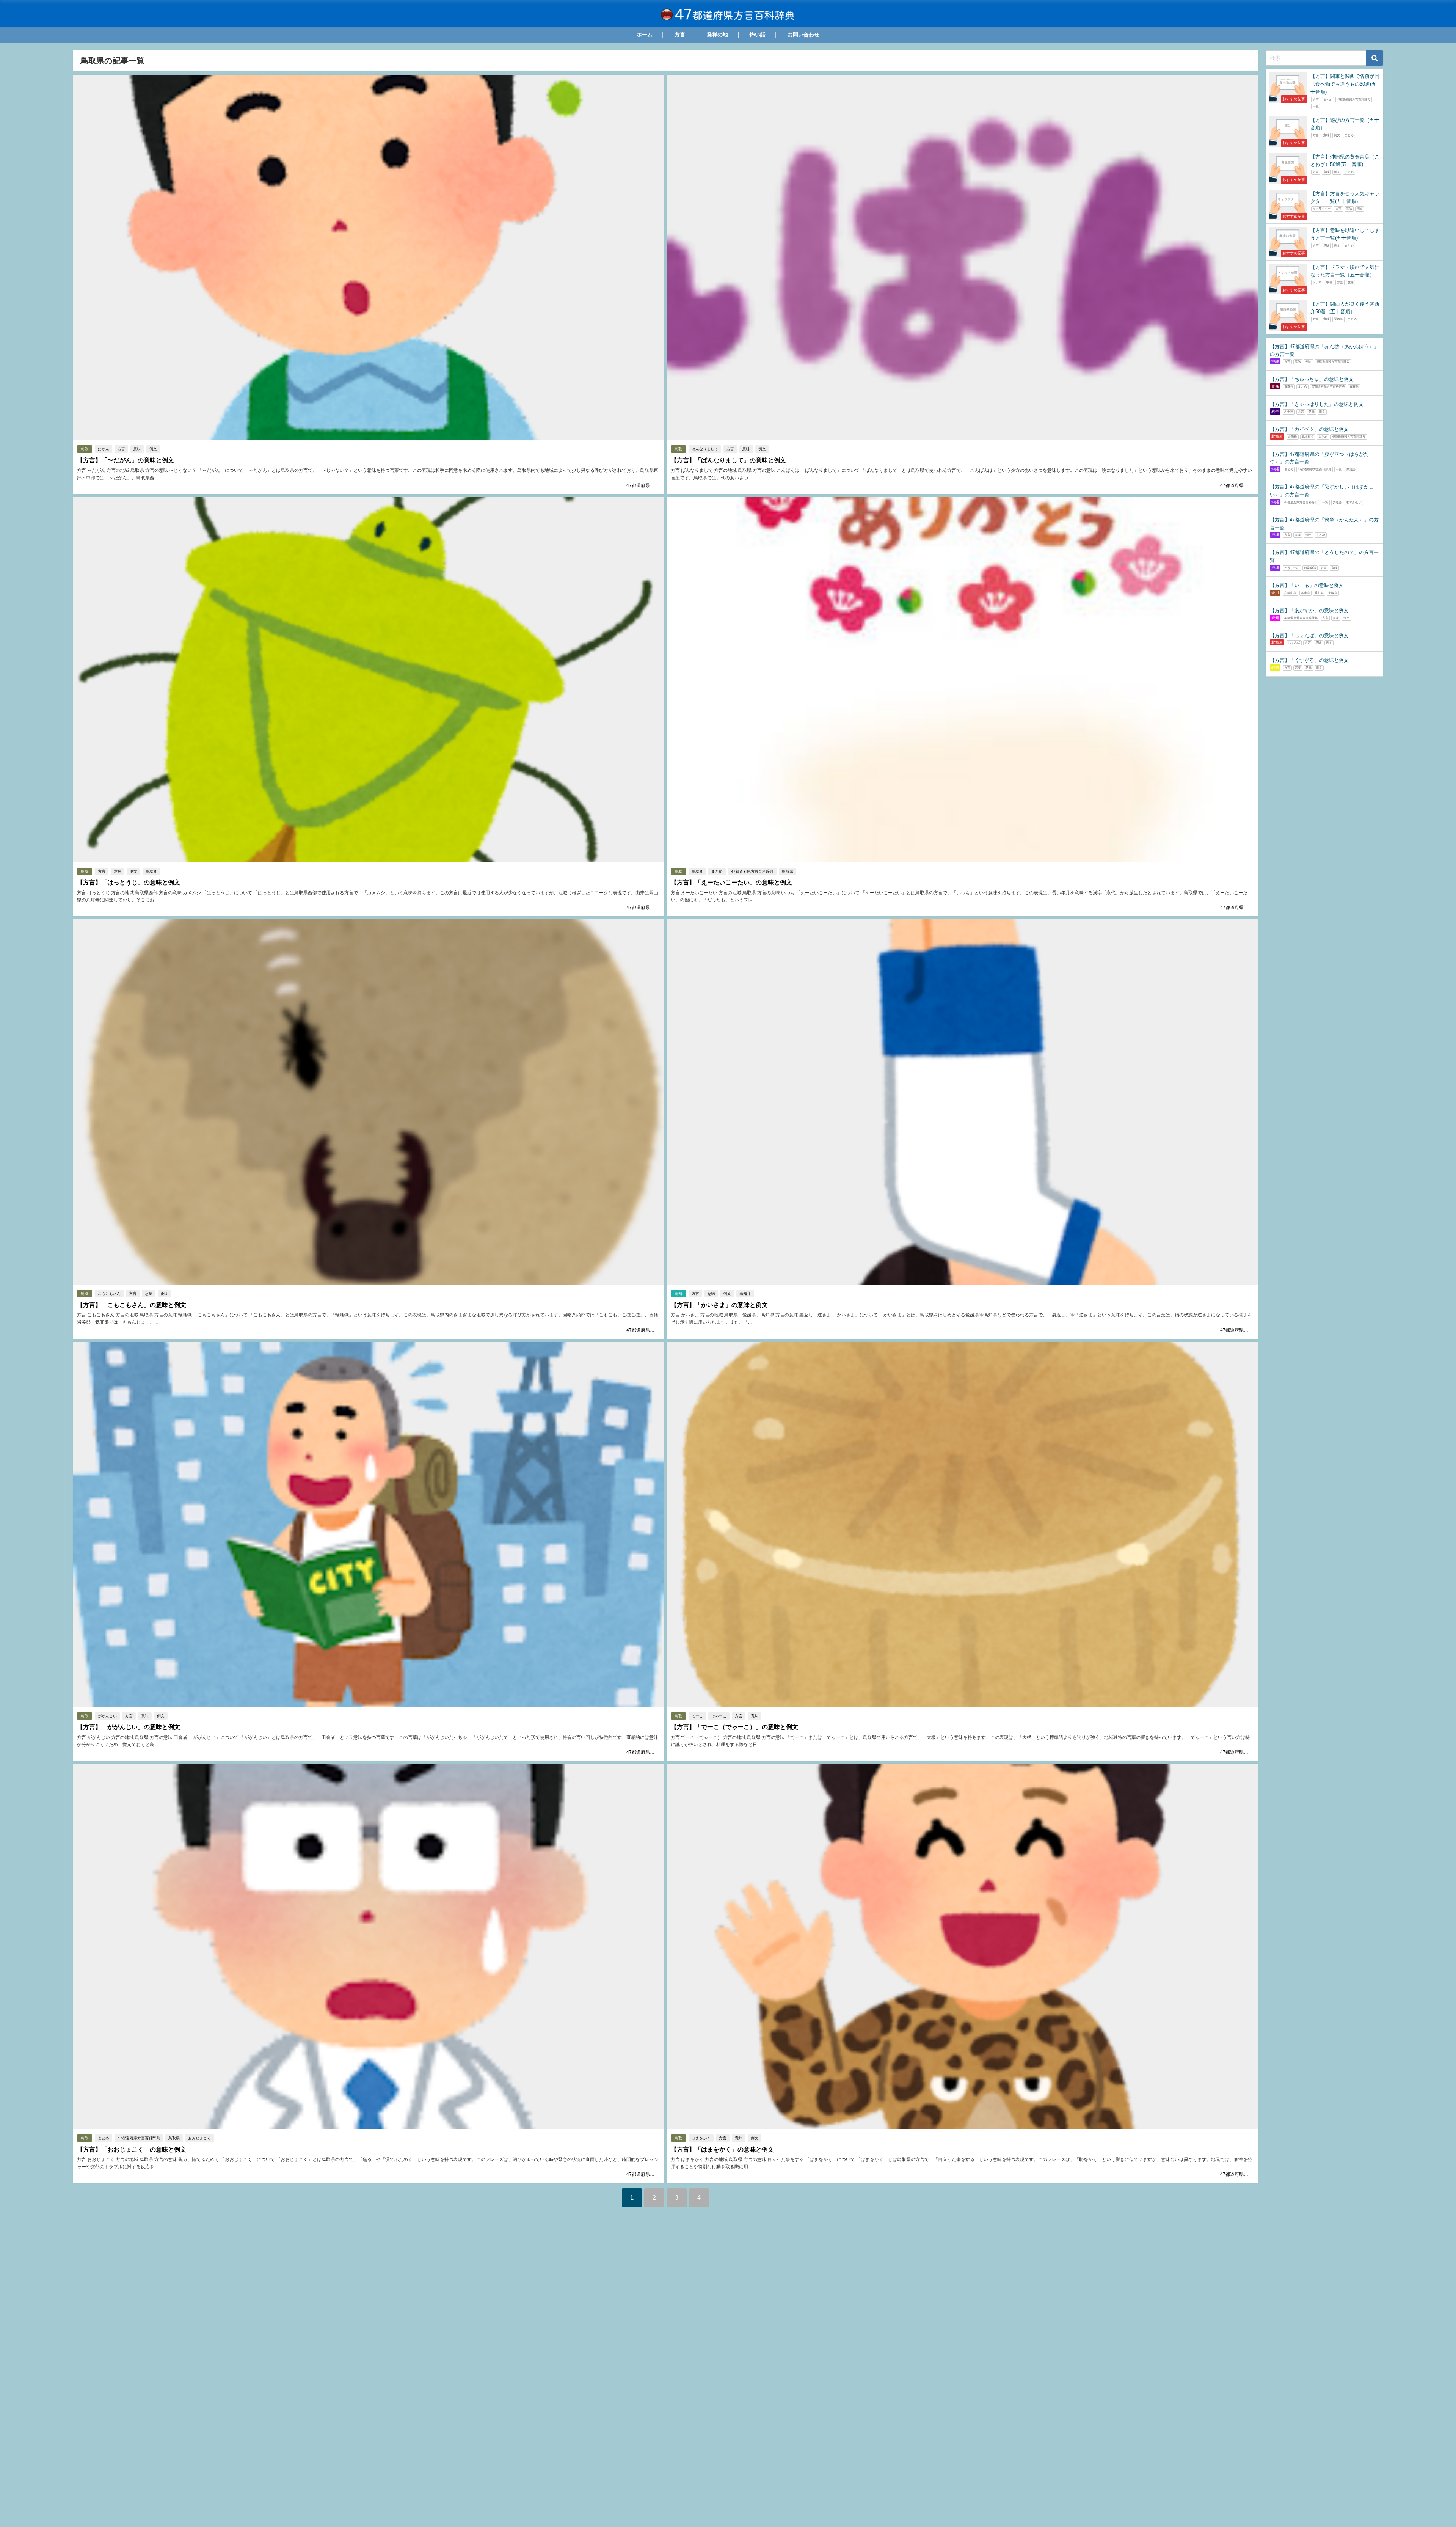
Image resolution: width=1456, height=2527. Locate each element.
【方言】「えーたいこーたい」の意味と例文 (731, 882)
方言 (680, 35)
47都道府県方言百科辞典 (652, 485)
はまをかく (701, 2138)
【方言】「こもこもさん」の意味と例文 (132, 1305)
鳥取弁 (151, 871)
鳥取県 (788, 871)
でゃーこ (719, 1716)
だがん (104, 449)
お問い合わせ (803, 35)
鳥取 (85, 449)
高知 (678, 1293)
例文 (153, 449)
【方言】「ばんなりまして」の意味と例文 (728, 460)
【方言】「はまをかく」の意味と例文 (722, 2149)
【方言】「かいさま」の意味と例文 (719, 1305)
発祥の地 (717, 35)
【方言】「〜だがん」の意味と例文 (126, 460)
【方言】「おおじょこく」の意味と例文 (132, 2149)
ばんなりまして (705, 449)
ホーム (645, 35)
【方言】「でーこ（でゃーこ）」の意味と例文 (734, 1727)
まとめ (717, 871)
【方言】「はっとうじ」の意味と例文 (129, 882)
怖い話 (758, 35)
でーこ (697, 1716)
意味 (137, 449)
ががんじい (107, 1716)
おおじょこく (199, 2138)
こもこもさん (109, 1293)
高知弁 (745, 1293)
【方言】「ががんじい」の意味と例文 (129, 1727)
